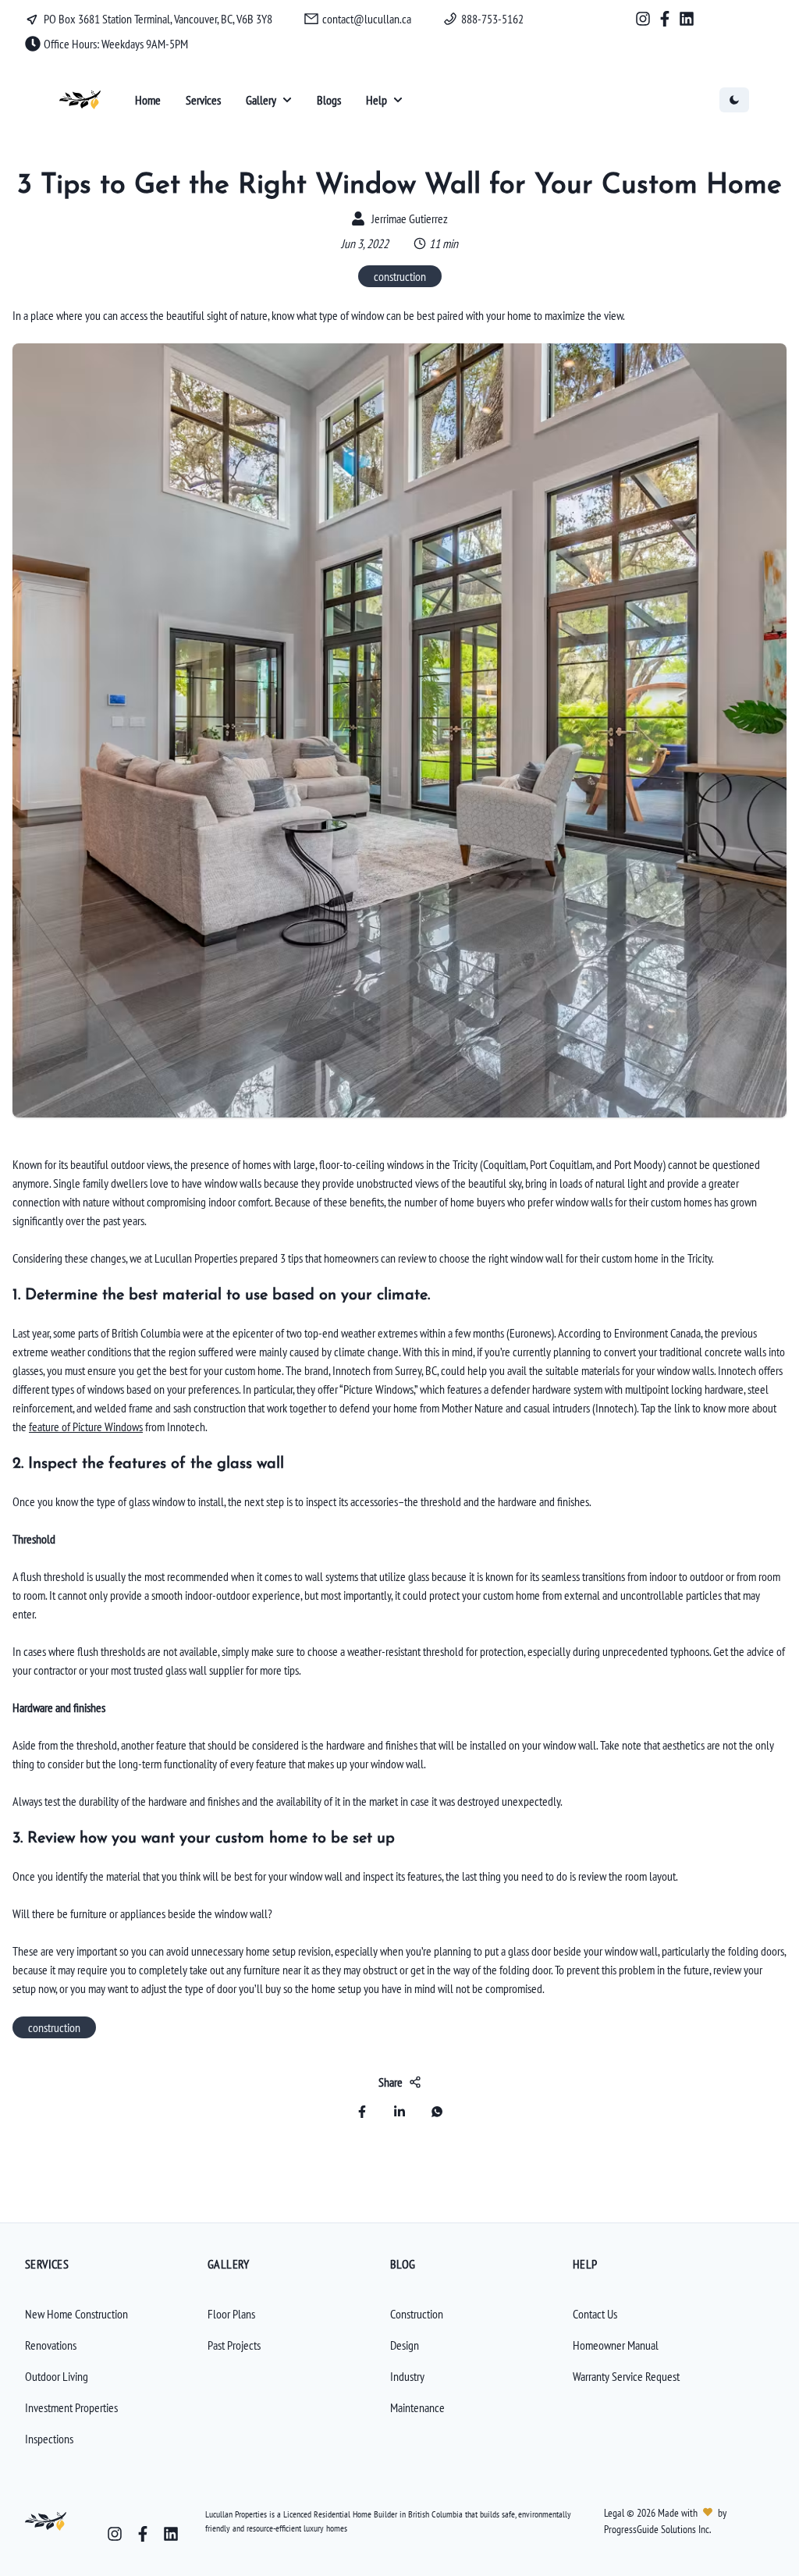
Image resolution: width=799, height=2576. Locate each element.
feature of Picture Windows (86, 1427)
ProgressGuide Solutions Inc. (657, 2529)
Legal (615, 2513)
